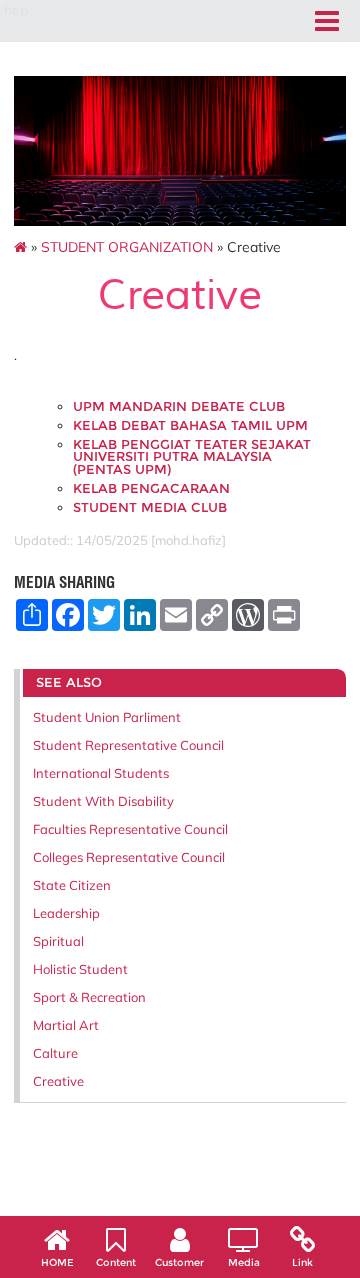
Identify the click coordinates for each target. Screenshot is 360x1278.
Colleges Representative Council (129, 857)
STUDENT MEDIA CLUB (150, 507)
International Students (101, 773)
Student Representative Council (128, 745)
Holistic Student (80, 969)
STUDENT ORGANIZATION (127, 247)
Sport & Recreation (89, 997)
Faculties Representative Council (130, 829)
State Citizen (72, 885)
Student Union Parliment (107, 717)
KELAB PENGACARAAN (151, 488)
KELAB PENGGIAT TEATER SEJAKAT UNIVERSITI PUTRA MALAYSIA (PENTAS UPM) (192, 457)
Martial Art (66, 1025)
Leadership (66, 913)
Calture (55, 1053)
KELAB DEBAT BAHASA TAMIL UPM (190, 425)
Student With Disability (103, 801)
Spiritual (58, 941)
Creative (58, 1081)
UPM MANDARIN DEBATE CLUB (179, 406)
